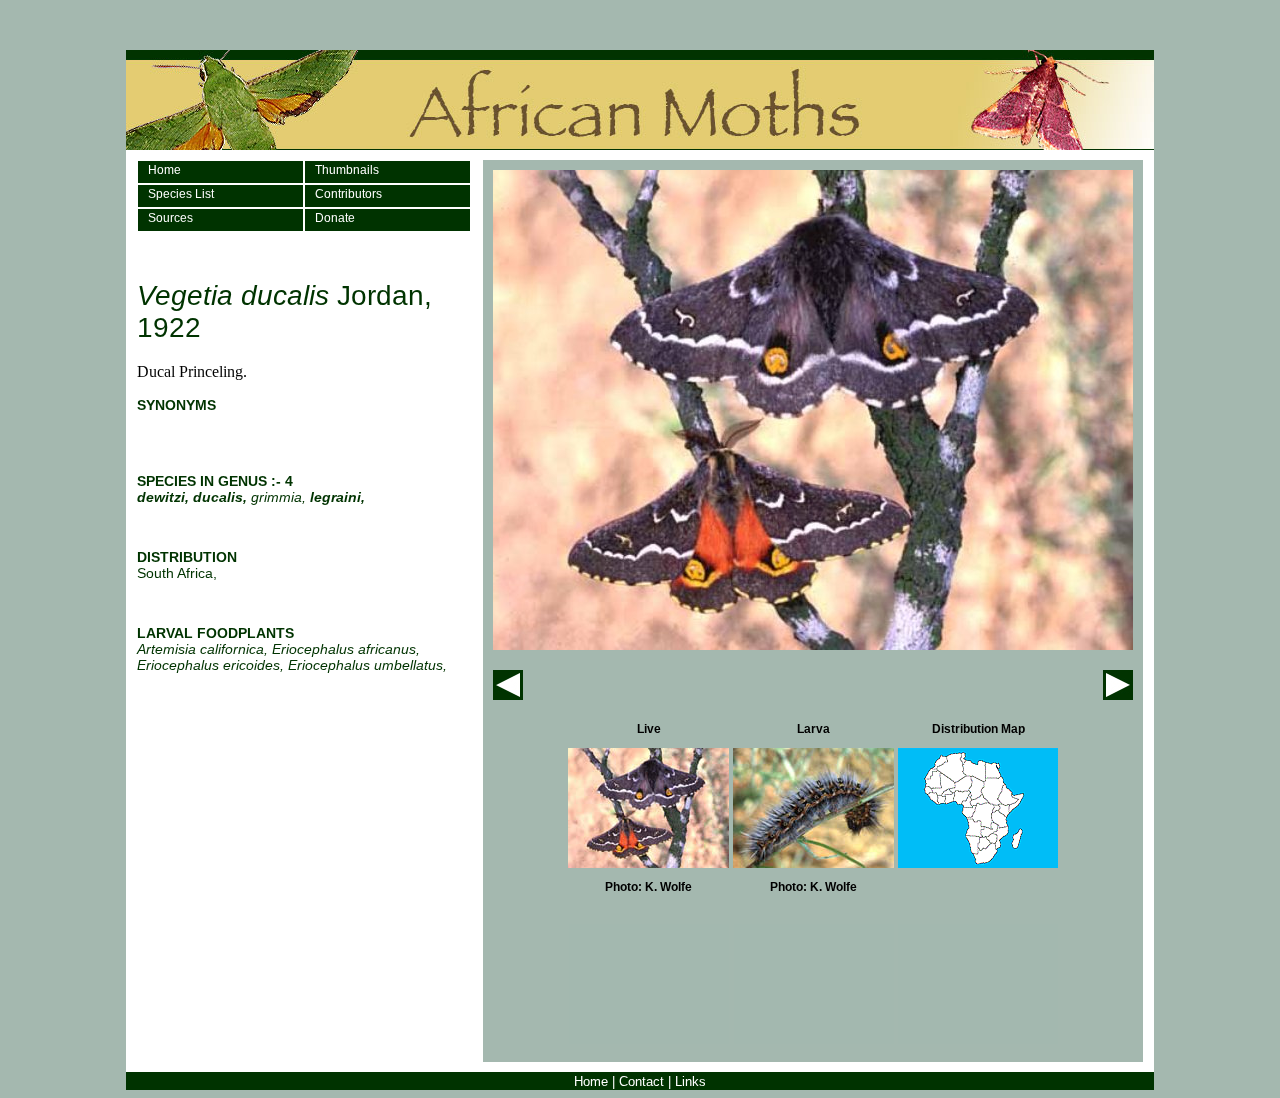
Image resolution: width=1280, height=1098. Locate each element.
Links (690, 1081)
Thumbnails (347, 170)
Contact (641, 1081)
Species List (181, 194)
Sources (170, 218)
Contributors (348, 194)
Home (164, 170)
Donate (335, 218)
